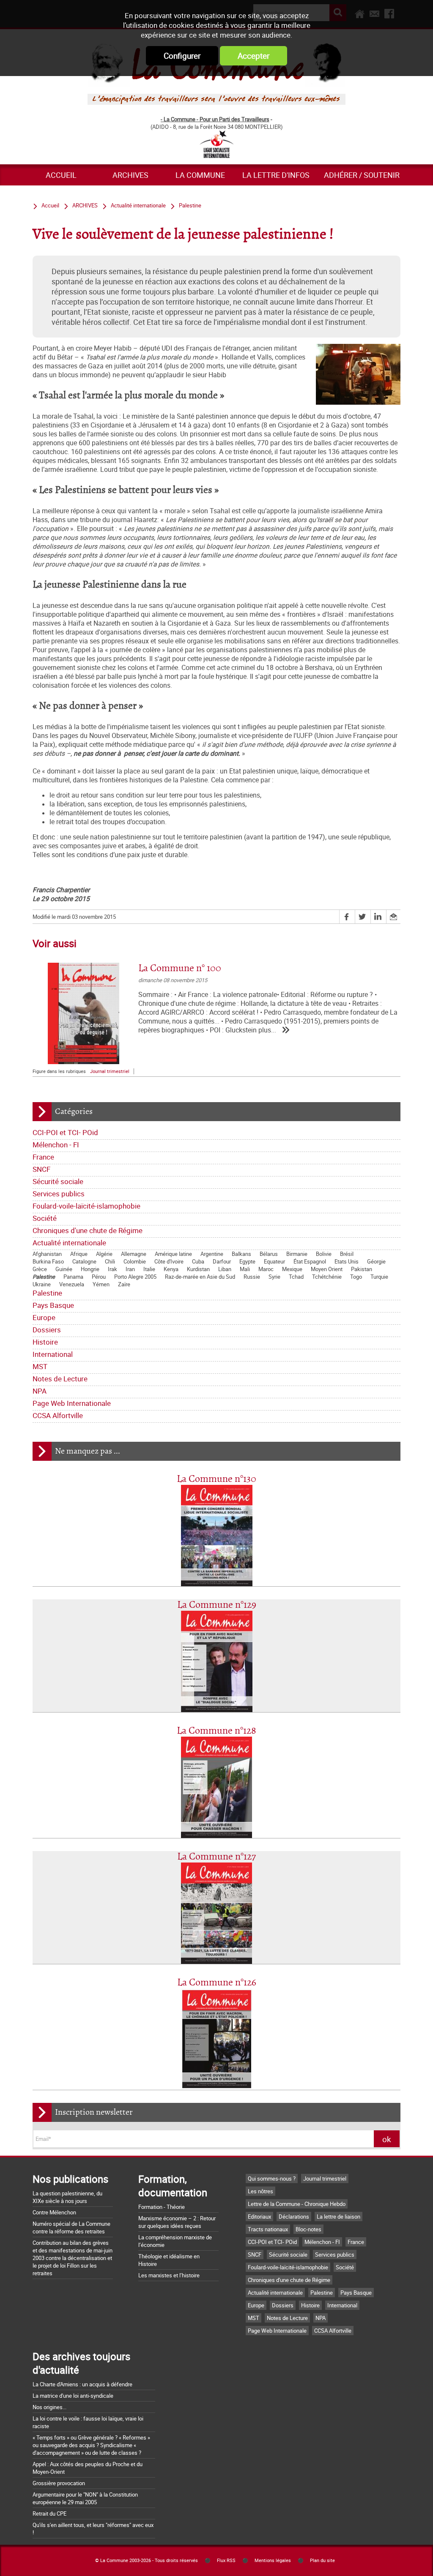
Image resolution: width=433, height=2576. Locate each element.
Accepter (253, 56)
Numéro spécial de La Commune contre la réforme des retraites (71, 2227)
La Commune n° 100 (180, 968)
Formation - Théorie (162, 2207)
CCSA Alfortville (58, 1415)
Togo (356, 1277)
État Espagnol (310, 1261)
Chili (110, 1261)
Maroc (266, 1269)
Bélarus (269, 1254)
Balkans (241, 1254)
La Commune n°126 (217, 1983)
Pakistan (362, 1269)
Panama (73, 1277)
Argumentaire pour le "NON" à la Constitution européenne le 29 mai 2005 (85, 2498)
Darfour (222, 1261)
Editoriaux (259, 2217)
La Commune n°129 (217, 1605)
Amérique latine (173, 1254)
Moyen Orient (327, 1269)
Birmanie (297, 1254)
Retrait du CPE (49, 2513)
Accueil (61, 175)
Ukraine (42, 1284)
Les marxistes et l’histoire (169, 2275)
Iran (130, 1269)
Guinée (64, 1269)
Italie (149, 1269)
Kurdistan (198, 1269)
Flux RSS (226, 2560)
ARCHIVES (130, 175)
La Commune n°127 (216, 1857)
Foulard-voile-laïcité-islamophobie (86, 1206)
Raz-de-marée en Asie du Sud (200, 1277)
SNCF (41, 1169)
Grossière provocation (59, 2483)
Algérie (104, 1254)
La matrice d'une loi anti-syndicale (73, 2396)
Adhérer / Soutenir (362, 175)
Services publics (59, 1194)
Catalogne (84, 1261)
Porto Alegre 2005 (135, 1277)
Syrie (274, 1277)
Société (45, 1218)
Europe (44, 1317)
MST (40, 1366)
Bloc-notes (308, 2229)
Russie (252, 1277)
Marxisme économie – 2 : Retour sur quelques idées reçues (177, 2222)
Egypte (247, 1261)
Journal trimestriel (110, 1071)
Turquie (379, 1277)
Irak (112, 1269)
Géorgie (376, 1261)
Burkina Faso (48, 1261)
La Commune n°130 (216, 1479)
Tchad (296, 1277)
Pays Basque (53, 1305)
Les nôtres (260, 2191)
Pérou (99, 1277)
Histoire (45, 1342)
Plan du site (322, 2560)
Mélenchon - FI (56, 1145)
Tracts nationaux (268, 2229)
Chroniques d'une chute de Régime (88, 1230)
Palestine (44, 1277)
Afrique (79, 1254)
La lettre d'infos (276, 175)
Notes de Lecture (60, 1379)
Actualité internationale (69, 1243)
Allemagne (134, 1254)
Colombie (135, 1261)
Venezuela (72, 1284)
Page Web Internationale (72, 1403)
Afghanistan (47, 1254)
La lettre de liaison (338, 2217)
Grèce (40, 1269)
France (43, 1157)
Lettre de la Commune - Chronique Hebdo (297, 2204)
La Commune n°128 (216, 1731)
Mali (245, 1269)
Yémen (101, 1284)
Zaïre (124, 1284)
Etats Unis (347, 1261)
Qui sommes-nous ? (272, 2178)
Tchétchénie (327, 1277)
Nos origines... (49, 2407)
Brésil (347, 1254)
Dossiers (47, 1330)
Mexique (292, 1269)
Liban (225, 1269)
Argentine (212, 1254)
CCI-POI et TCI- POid (65, 1132)
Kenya (171, 1269)
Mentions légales (273, 2560)
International (53, 1354)
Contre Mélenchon (54, 2212)
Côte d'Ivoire (169, 1261)
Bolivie (324, 1254)
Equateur (274, 1261)
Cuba (198, 1261)
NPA (40, 1391)
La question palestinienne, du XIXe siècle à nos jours (67, 2197)
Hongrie (90, 1269)
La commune (200, 175)
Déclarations (294, 2217)
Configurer (182, 56)
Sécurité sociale (58, 1181)
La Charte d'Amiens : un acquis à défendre (82, 2384)
